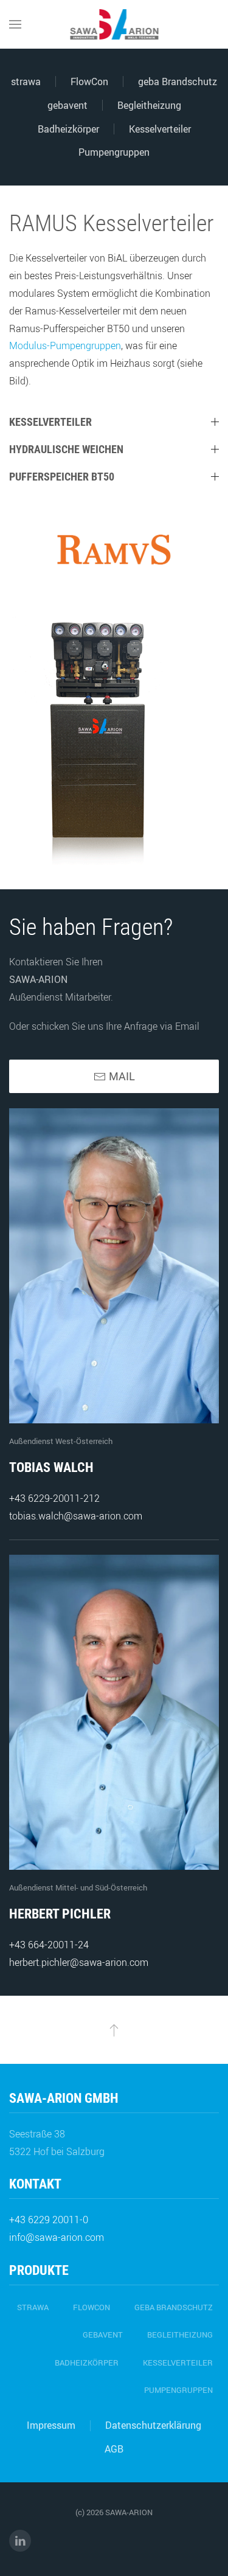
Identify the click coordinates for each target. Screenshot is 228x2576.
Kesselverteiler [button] (50, 422)
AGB (114, 2449)
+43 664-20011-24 (49, 1945)
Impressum (51, 2425)
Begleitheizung (149, 105)
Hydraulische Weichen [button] (66, 449)
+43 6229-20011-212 (54, 1498)
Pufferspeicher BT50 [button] (62, 477)
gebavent (67, 105)
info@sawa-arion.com (57, 2237)
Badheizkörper (68, 129)
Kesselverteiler (160, 129)
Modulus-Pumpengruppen (65, 345)
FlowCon (89, 82)
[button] (15, 24)
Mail (122, 1076)
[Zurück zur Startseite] (114, 24)
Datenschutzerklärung (153, 2425)
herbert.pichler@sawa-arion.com (79, 1962)
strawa (26, 82)
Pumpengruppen (114, 152)
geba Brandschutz (178, 82)
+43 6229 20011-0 (49, 2220)
